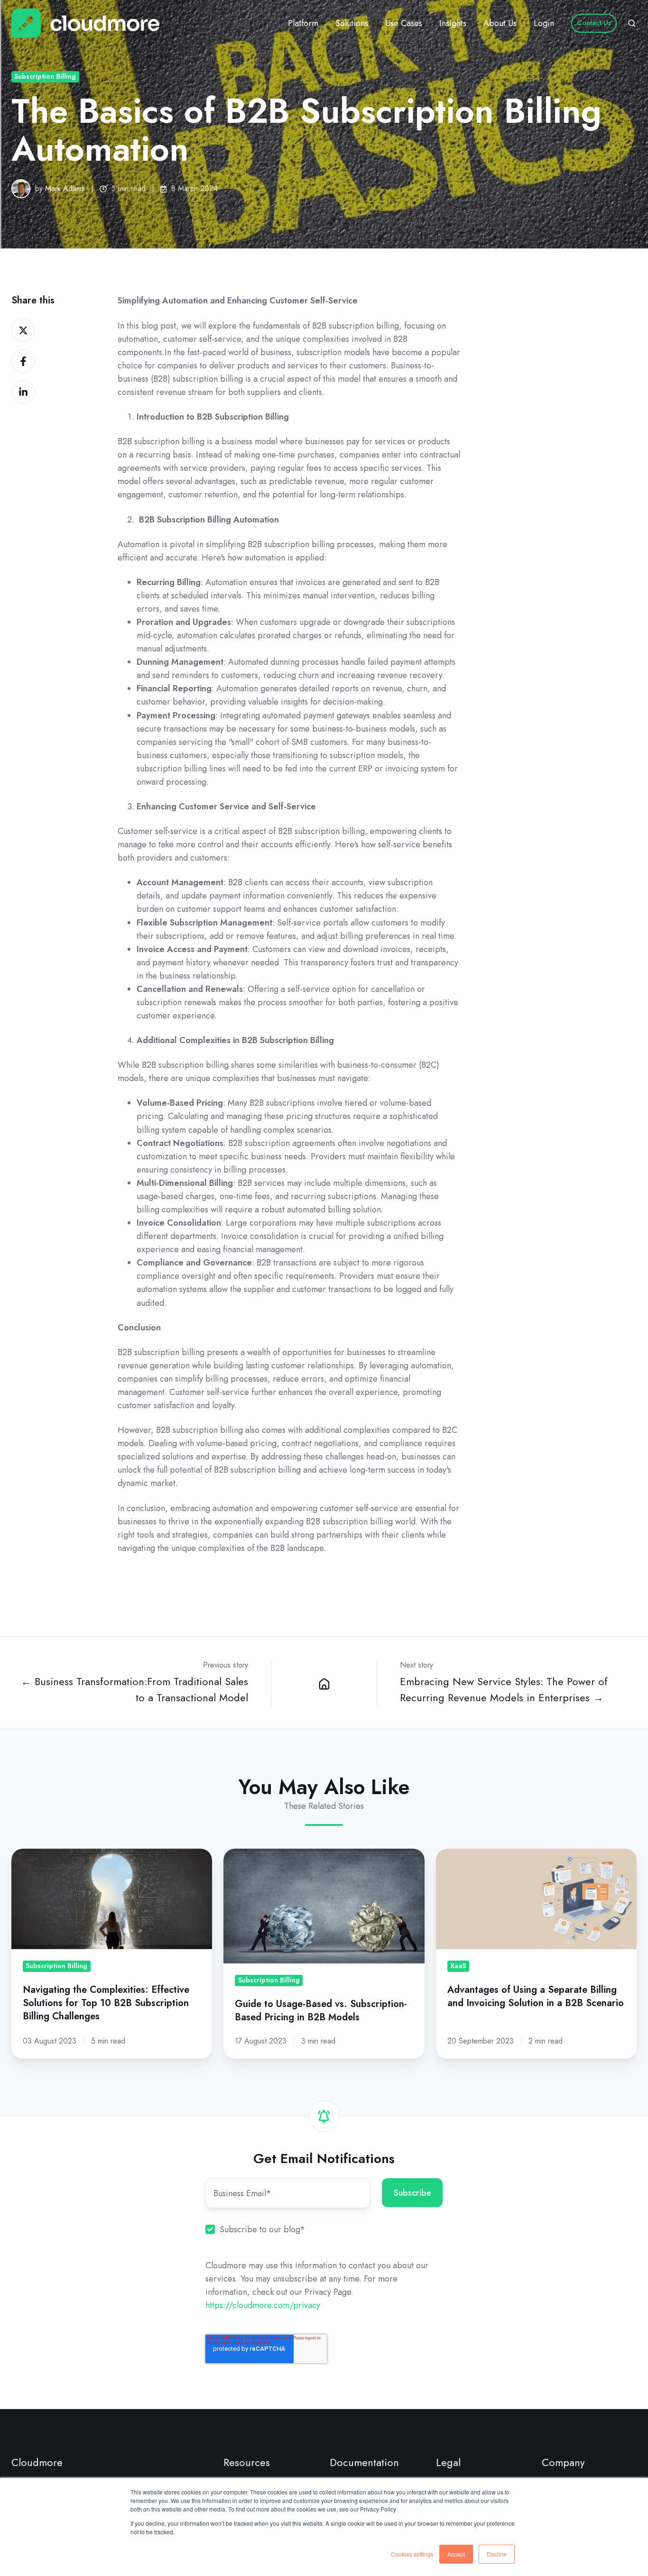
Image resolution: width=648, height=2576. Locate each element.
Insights (453, 23)
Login (544, 23)
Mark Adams (65, 188)
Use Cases (404, 23)
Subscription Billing (45, 76)
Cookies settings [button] (412, 2554)
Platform (303, 23)
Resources (247, 2462)
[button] (632, 23)
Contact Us (594, 23)
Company (563, 2462)
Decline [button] (497, 2554)
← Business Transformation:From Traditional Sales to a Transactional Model (134, 1690)
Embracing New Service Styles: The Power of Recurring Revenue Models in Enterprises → (504, 1690)
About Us (500, 23)
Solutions (352, 23)
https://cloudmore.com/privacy (263, 2305)
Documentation (364, 2462)
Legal (448, 2462)
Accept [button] (456, 2554)
